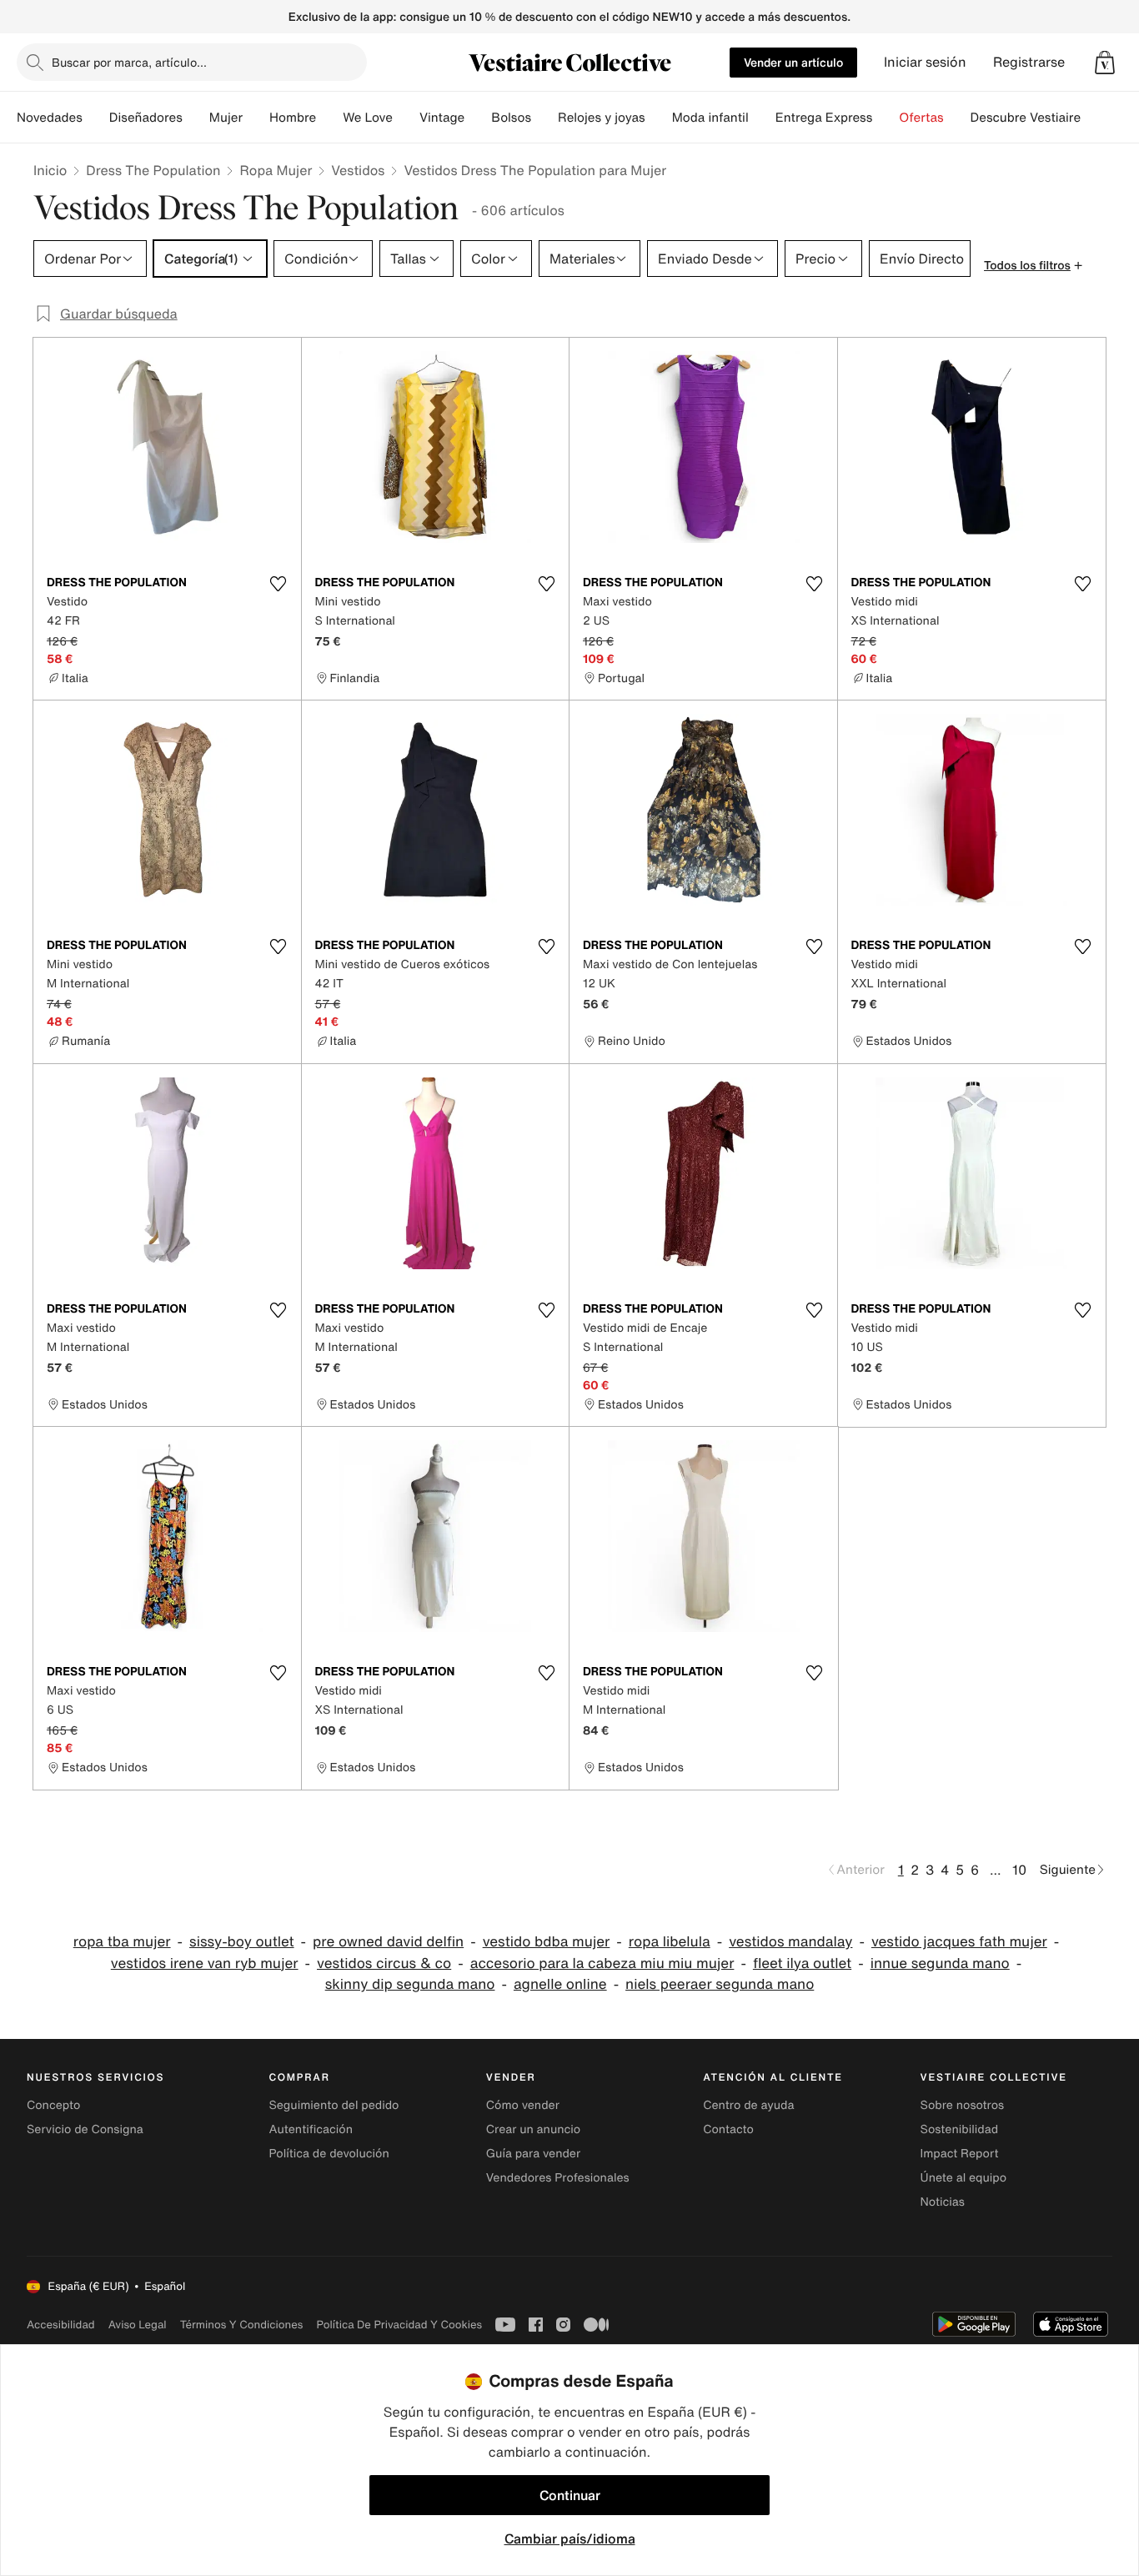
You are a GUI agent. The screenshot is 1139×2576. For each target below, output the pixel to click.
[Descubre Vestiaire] (1094, 118)
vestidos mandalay (790, 1942)
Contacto (728, 2129)
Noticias (943, 2202)
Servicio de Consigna (85, 2129)
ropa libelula (670, 1942)
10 (1019, 1870)
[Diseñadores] (196, 118)
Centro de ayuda (748, 2105)
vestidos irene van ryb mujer (205, 1963)
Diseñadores (146, 118)
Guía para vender (533, 2154)
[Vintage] (478, 118)
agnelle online (560, 1984)
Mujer (226, 118)
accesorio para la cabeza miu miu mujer (602, 1963)
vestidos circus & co (384, 1963)
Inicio (50, 170)
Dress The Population (153, 170)
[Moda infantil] (762, 118)
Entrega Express (824, 118)
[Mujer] (256, 118)
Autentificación (311, 2129)
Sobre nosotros (963, 2105)
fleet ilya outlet (802, 1963)
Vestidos (358, 170)
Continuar (570, 2495)
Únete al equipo (964, 2178)
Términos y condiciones (242, 2325)
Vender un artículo (793, 62)
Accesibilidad (61, 2325)
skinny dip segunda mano (410, 1984)
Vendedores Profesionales (558, 2178)
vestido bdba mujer (547, 1942)
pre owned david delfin (388, 1942)
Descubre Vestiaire (1026, 118)
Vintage (442, 118)
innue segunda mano (940, 1963)
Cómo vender (523, 2105)
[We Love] (406, 118)
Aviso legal (138, 2325)
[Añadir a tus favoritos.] (278, 584)
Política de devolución (329, 2154)
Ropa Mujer (276, 170)
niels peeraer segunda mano (720, 1984)
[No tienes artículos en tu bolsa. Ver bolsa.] (1105, 63)
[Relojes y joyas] (659, 118)
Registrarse (1029, 62)
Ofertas (921, 118)
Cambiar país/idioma (570, 2538)
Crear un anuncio (533, 2129)
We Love (368, 118)
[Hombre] (329, 118)
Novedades (50, 118)
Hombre (293, 118)
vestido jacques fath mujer (959, 1942)
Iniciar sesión (925, 62)
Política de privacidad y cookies (399, 2325)
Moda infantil (710, 118)
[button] (1105, 63)
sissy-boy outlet (242, 1942)
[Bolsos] (544, 118)
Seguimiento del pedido (334, 2105)
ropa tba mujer (122, 1942)
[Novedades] (96, 118)
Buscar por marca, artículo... (129, 62)
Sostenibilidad (960, 2129)
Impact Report (960, 2154)
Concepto (53, 2105)
